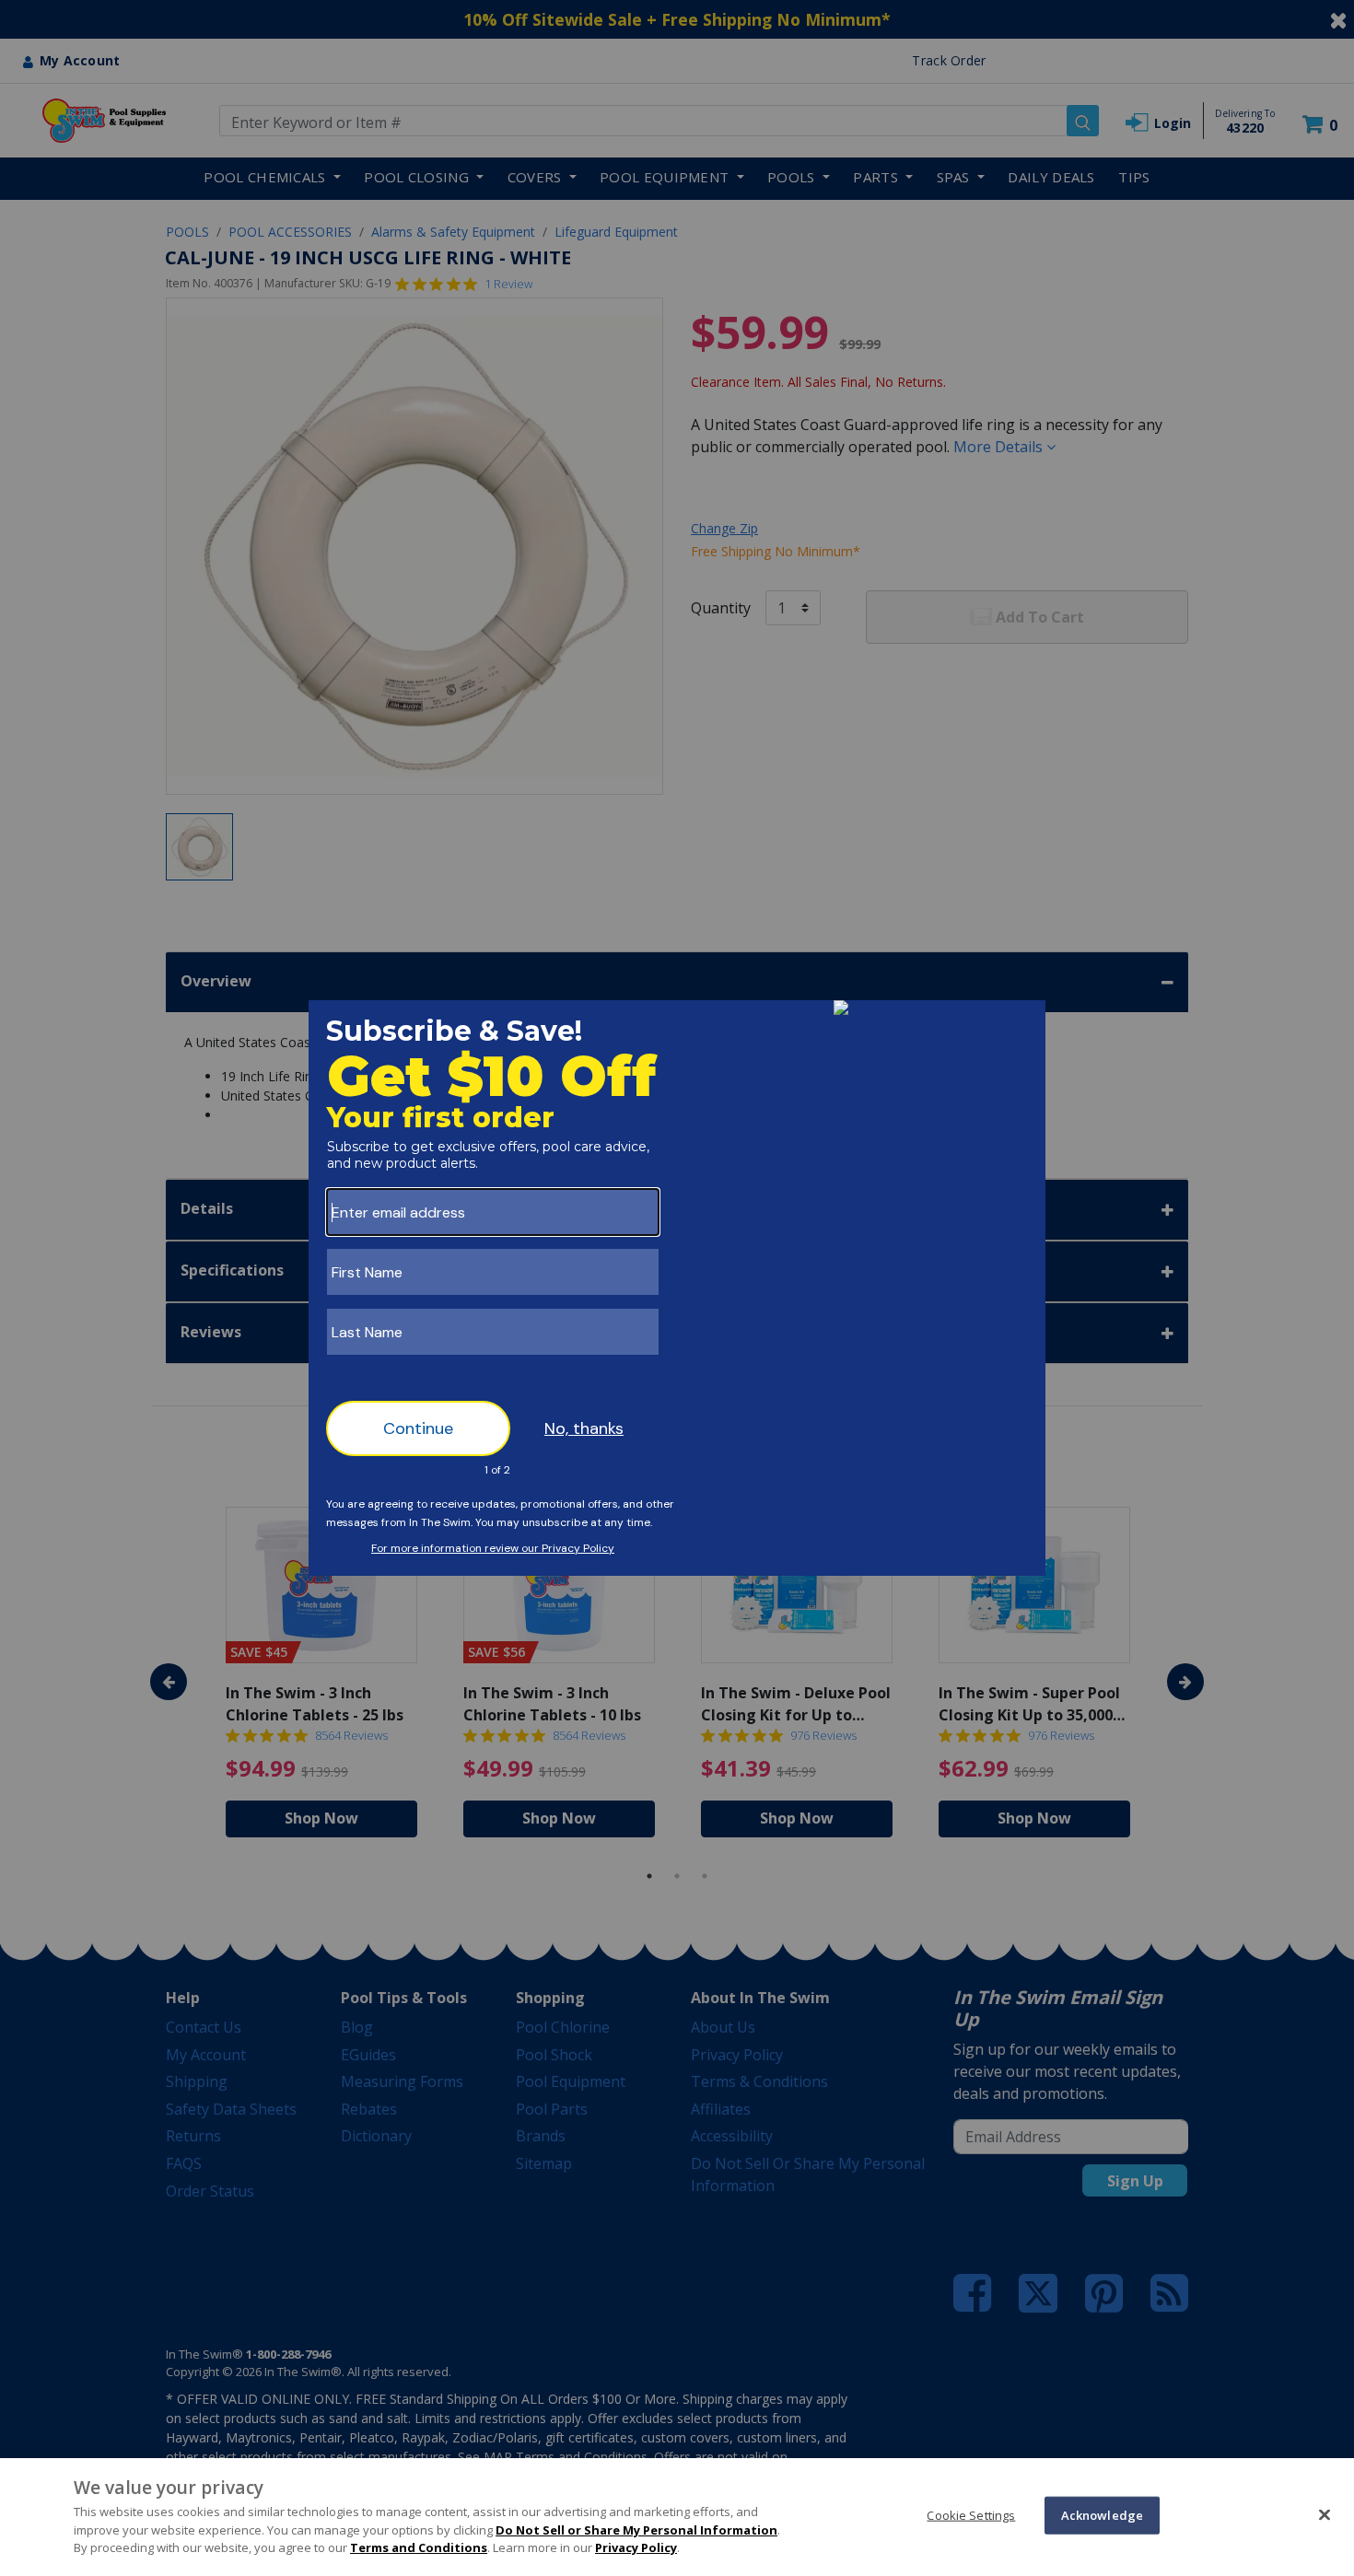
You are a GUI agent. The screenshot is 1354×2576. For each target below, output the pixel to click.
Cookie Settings (971, 2514)
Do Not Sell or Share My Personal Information (636, 2530)
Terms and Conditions (419, 2547)
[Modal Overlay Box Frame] (677, 1288)
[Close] (1325, 2514)
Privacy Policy (636, 2547)
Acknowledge (1102, 2514)
